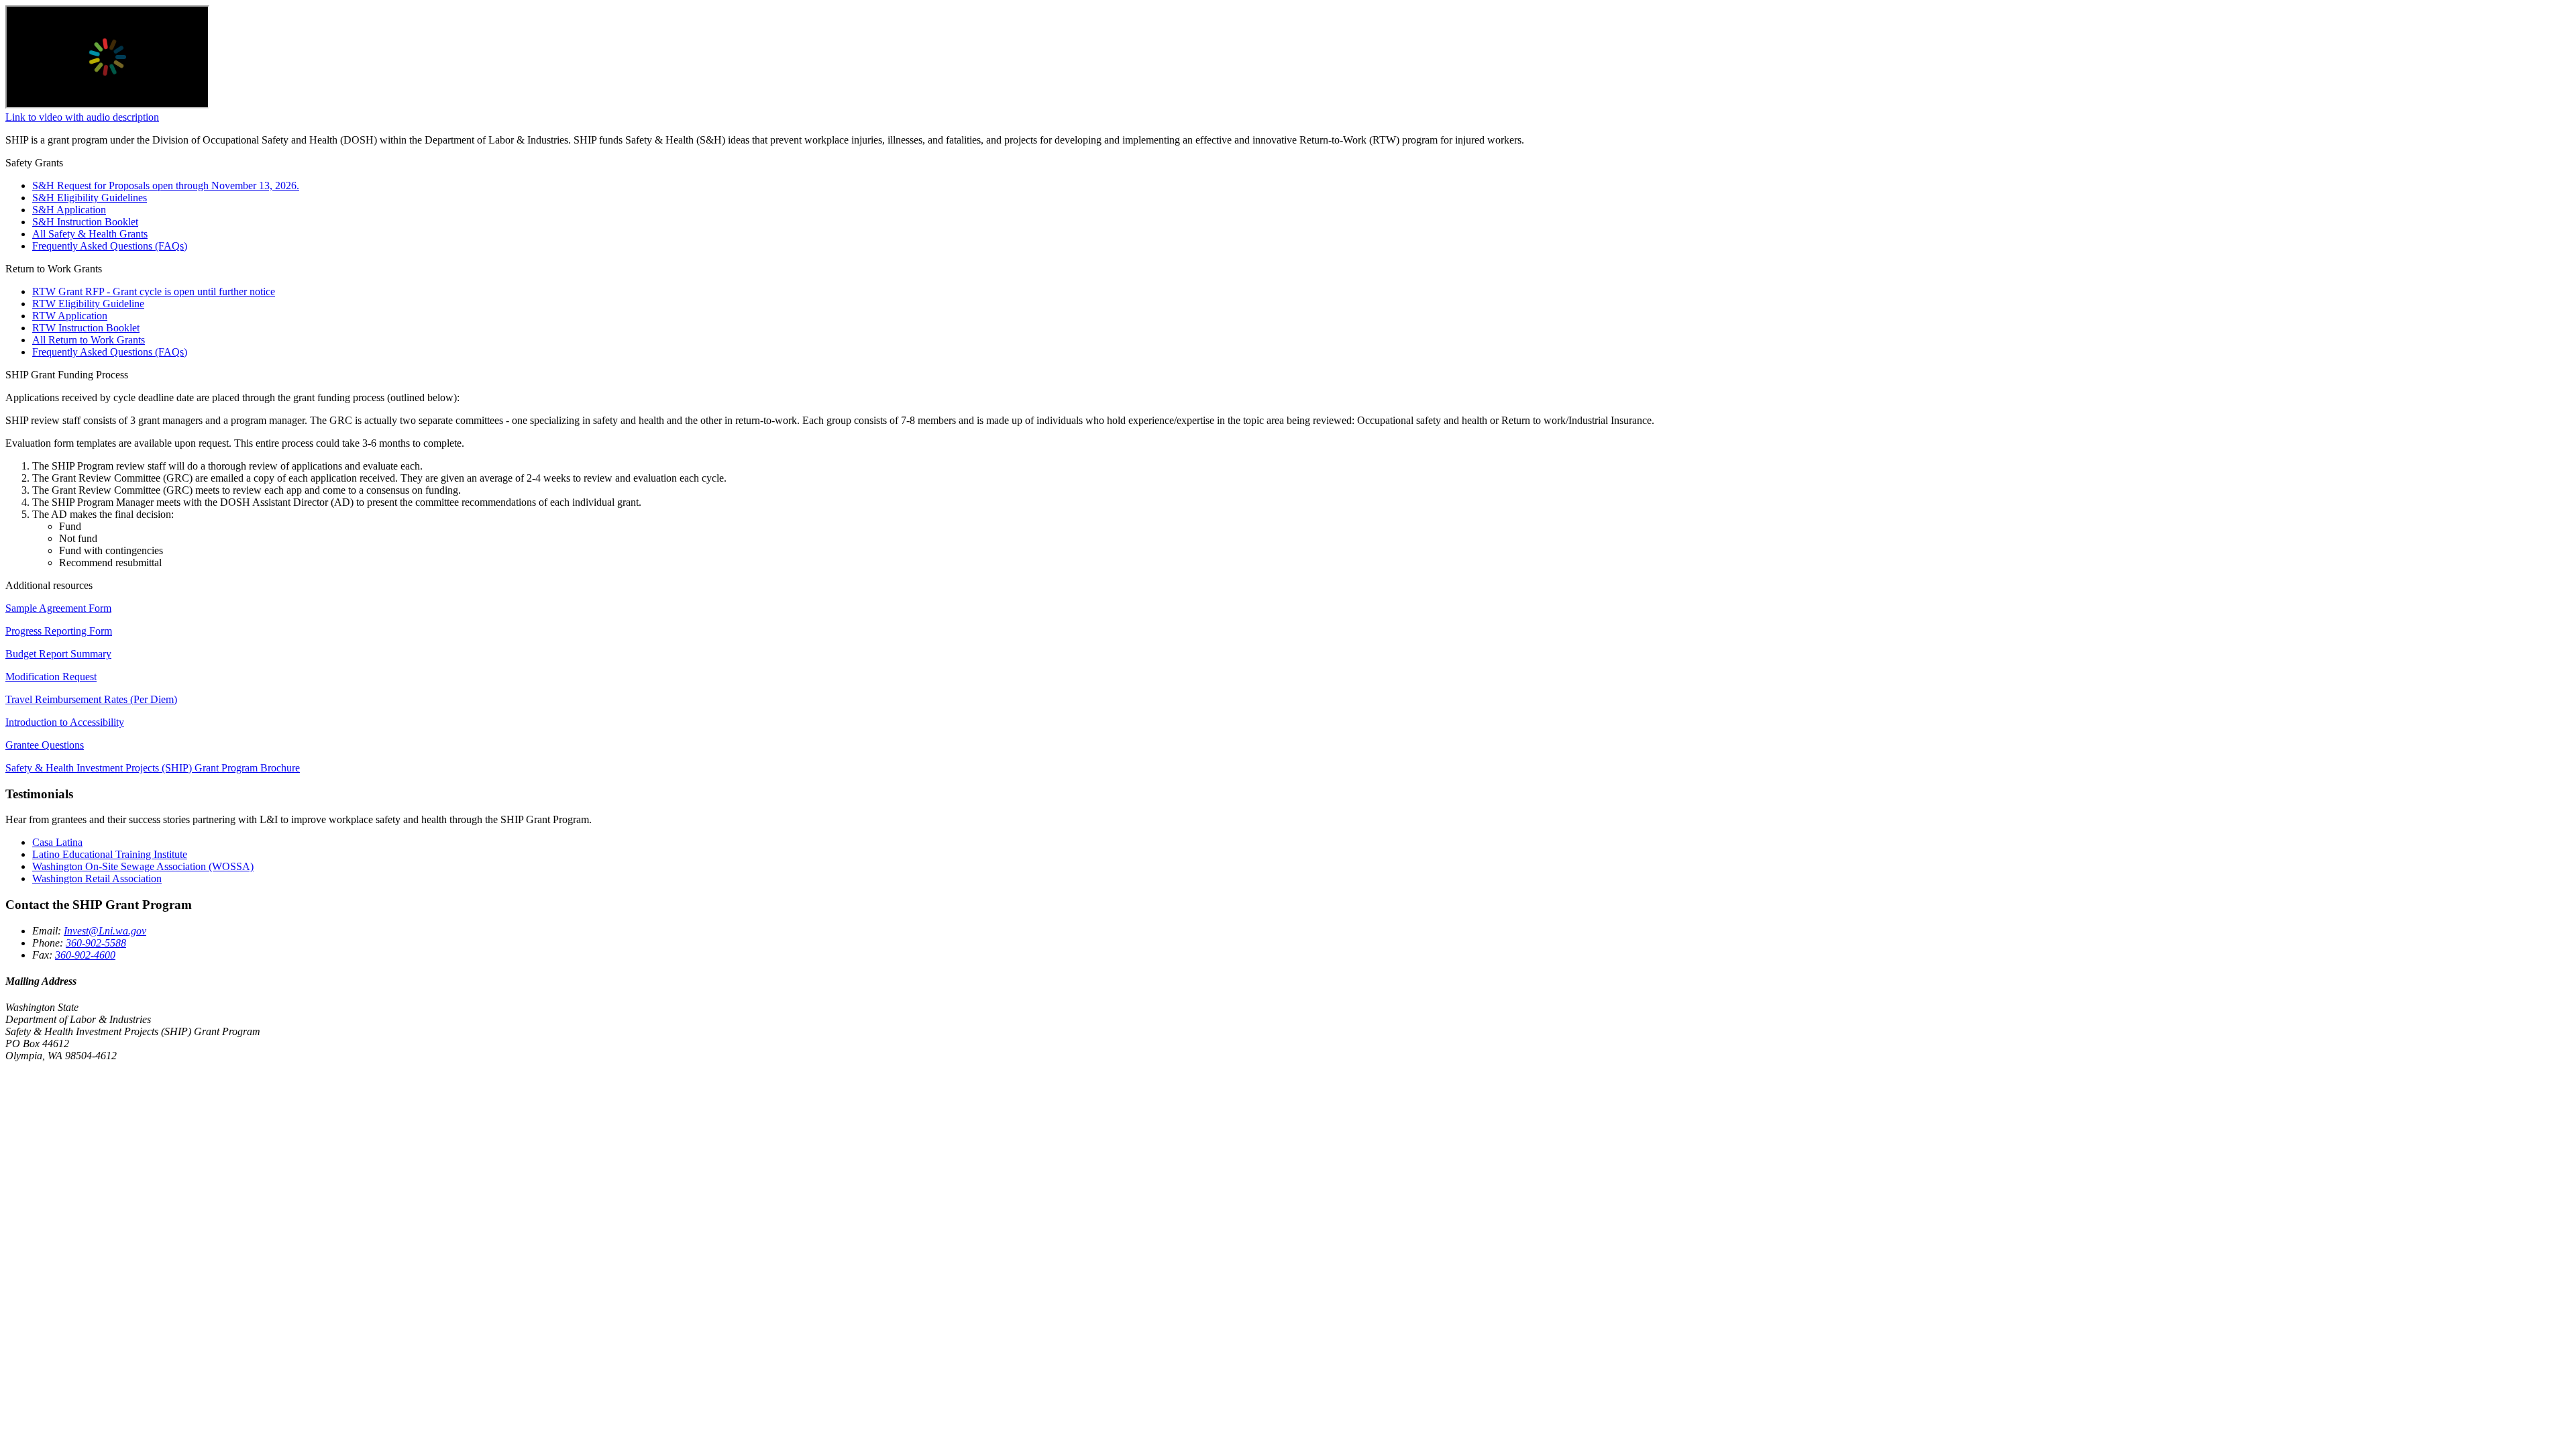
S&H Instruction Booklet (85, 222)
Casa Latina (57, 842)
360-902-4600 (85, 955)
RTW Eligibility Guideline (88, 304)
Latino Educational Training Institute (110, 854)
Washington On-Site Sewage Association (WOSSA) (143, 866)
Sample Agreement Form (58, 608)
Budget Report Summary (58, 654)
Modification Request (51, 677)
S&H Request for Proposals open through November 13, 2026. (166, 185)
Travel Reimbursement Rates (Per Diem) (91, 699)
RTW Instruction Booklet (86, 328)
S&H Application (69, 210)
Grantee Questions (45, 745)
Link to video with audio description (82, 117)
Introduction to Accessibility (65, 722)
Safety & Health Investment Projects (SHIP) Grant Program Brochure (153, 768)
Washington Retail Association (97, 878)
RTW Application (70, 316)
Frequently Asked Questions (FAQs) (110, 246)
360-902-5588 (96, 943)
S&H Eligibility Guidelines (90, 198)
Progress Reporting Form (59, 631)
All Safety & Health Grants (90, 234)
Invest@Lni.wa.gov (105, 931)
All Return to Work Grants (89, 340)
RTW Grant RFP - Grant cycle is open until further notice (154, 291)
